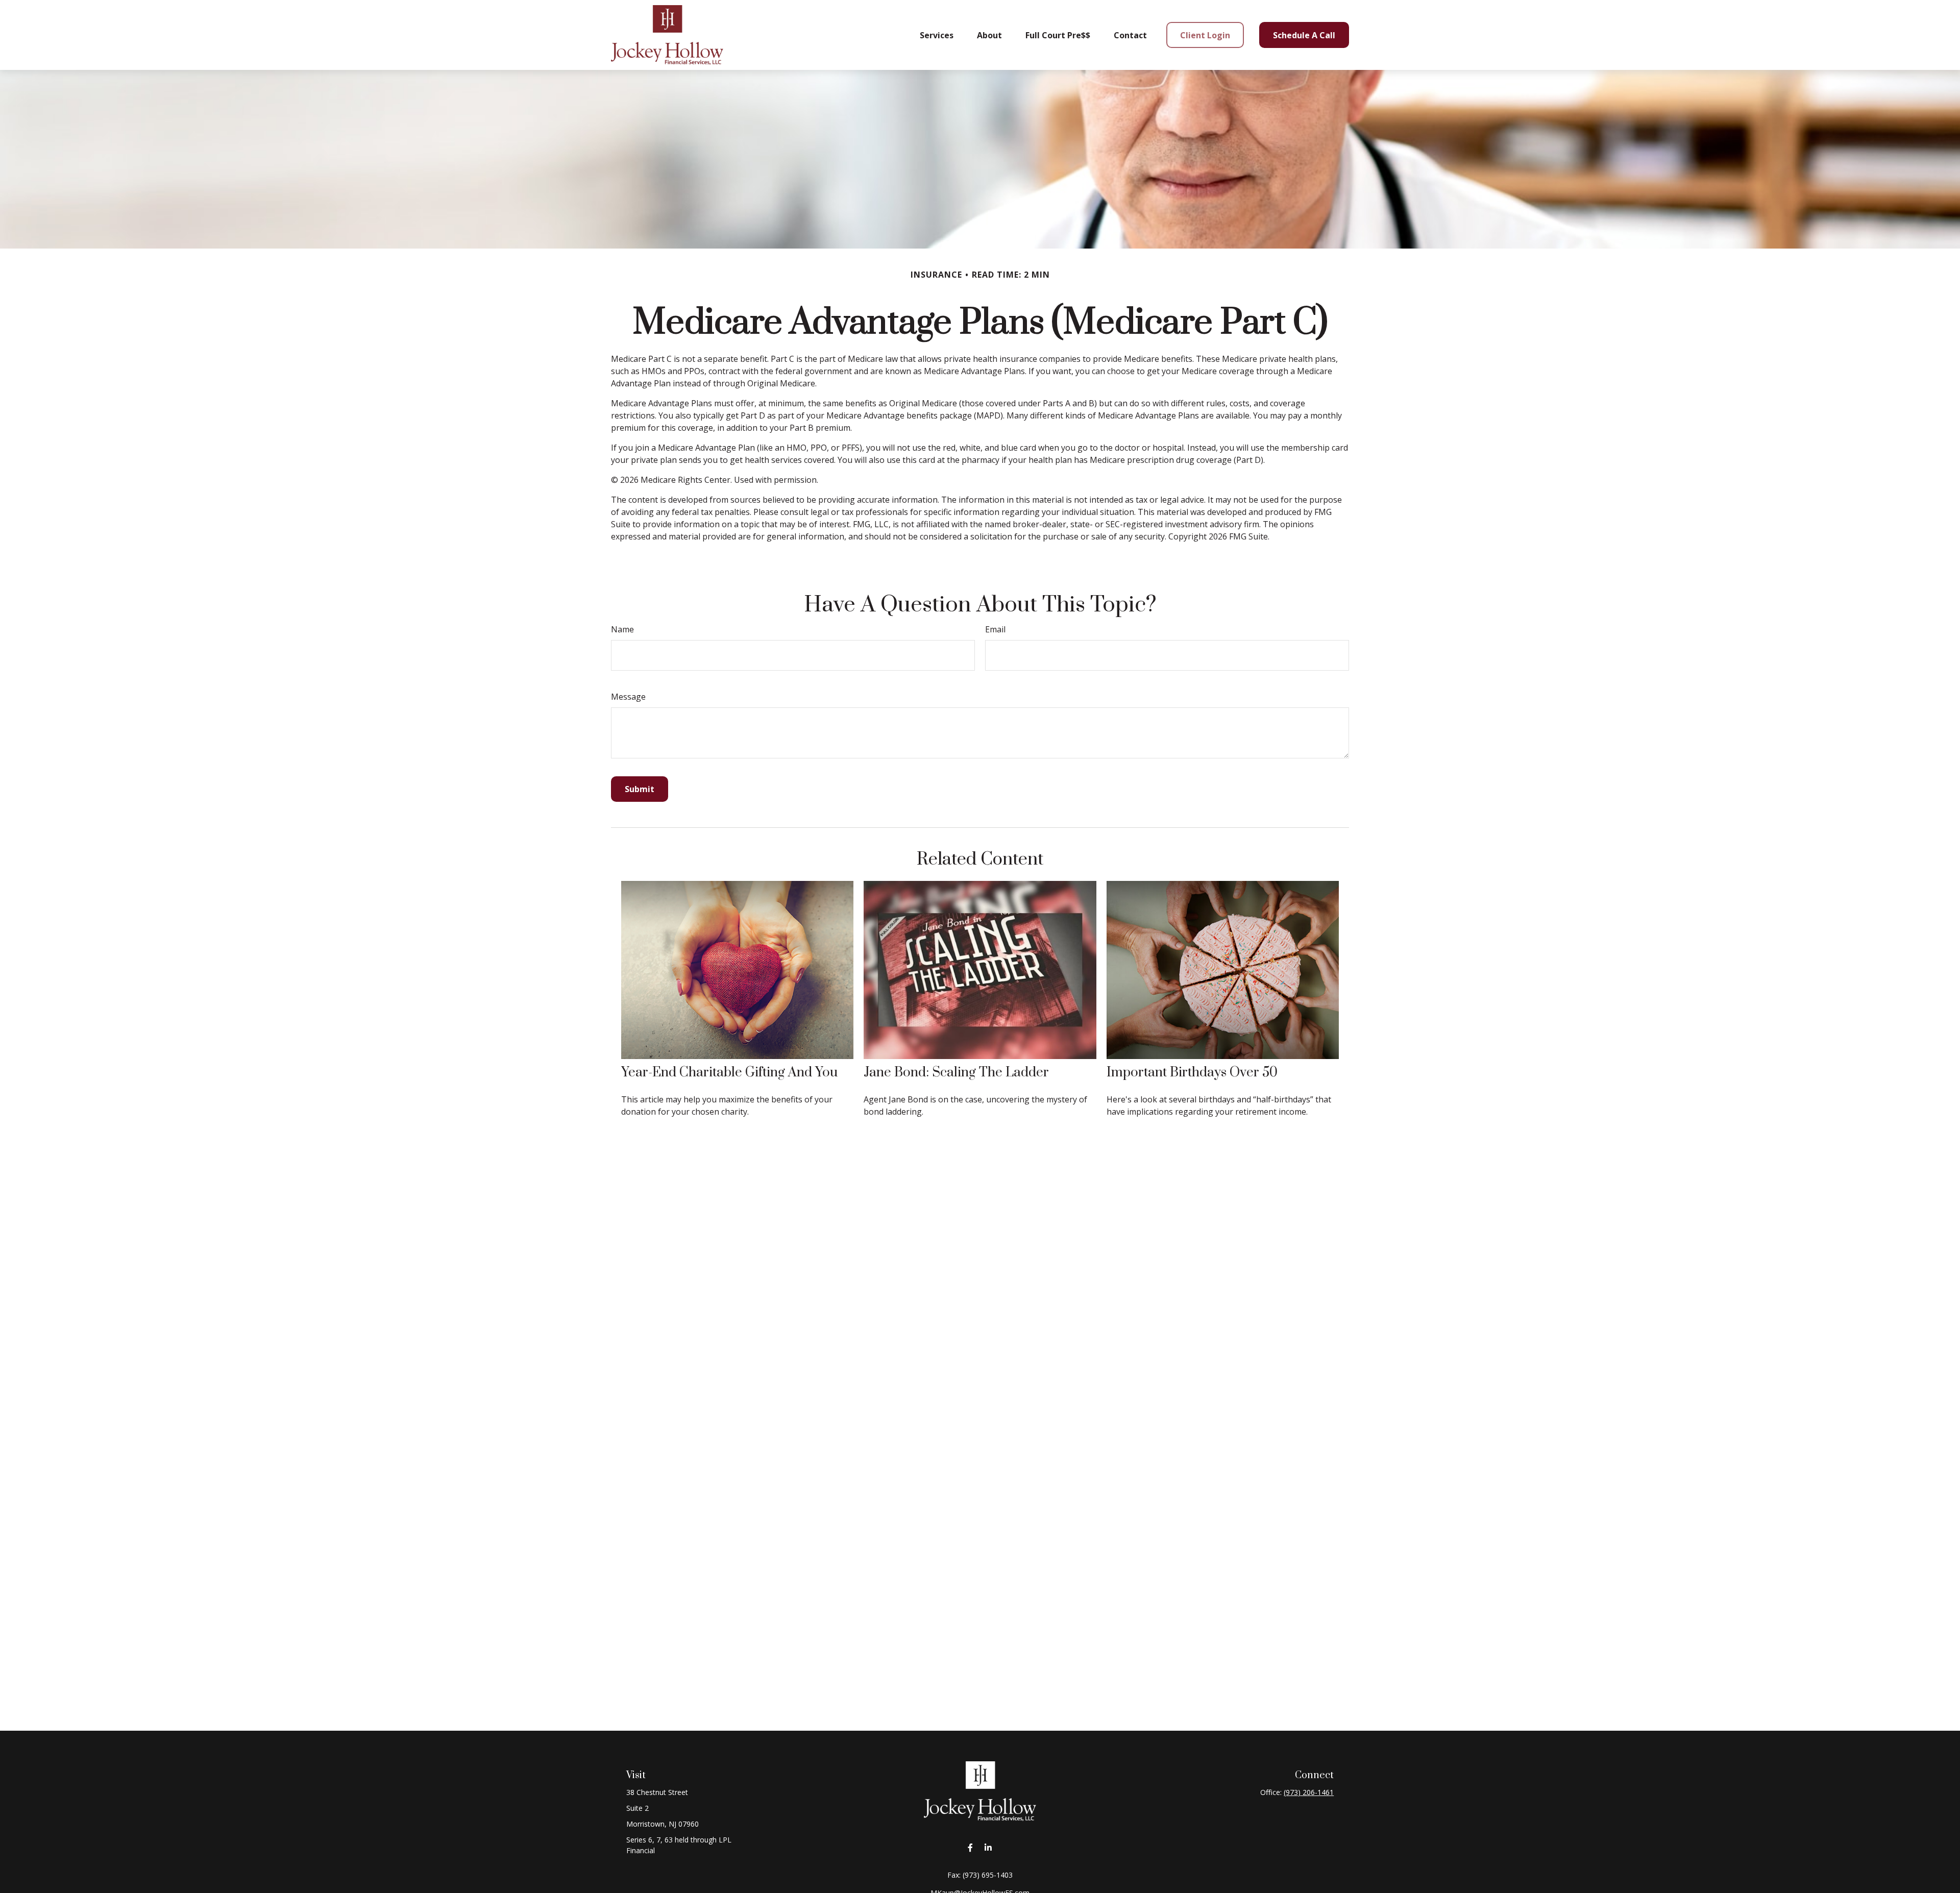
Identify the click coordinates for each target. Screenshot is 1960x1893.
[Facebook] (970, 1848)
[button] (937, 35)
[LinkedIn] (988, 1848)
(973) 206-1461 (1309, 1792)
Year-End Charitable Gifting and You (729, 1073)
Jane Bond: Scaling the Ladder (956, 1073)
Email (995, 629)
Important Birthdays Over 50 (1192, 1073)
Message (628, 697)
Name (622, 629)
